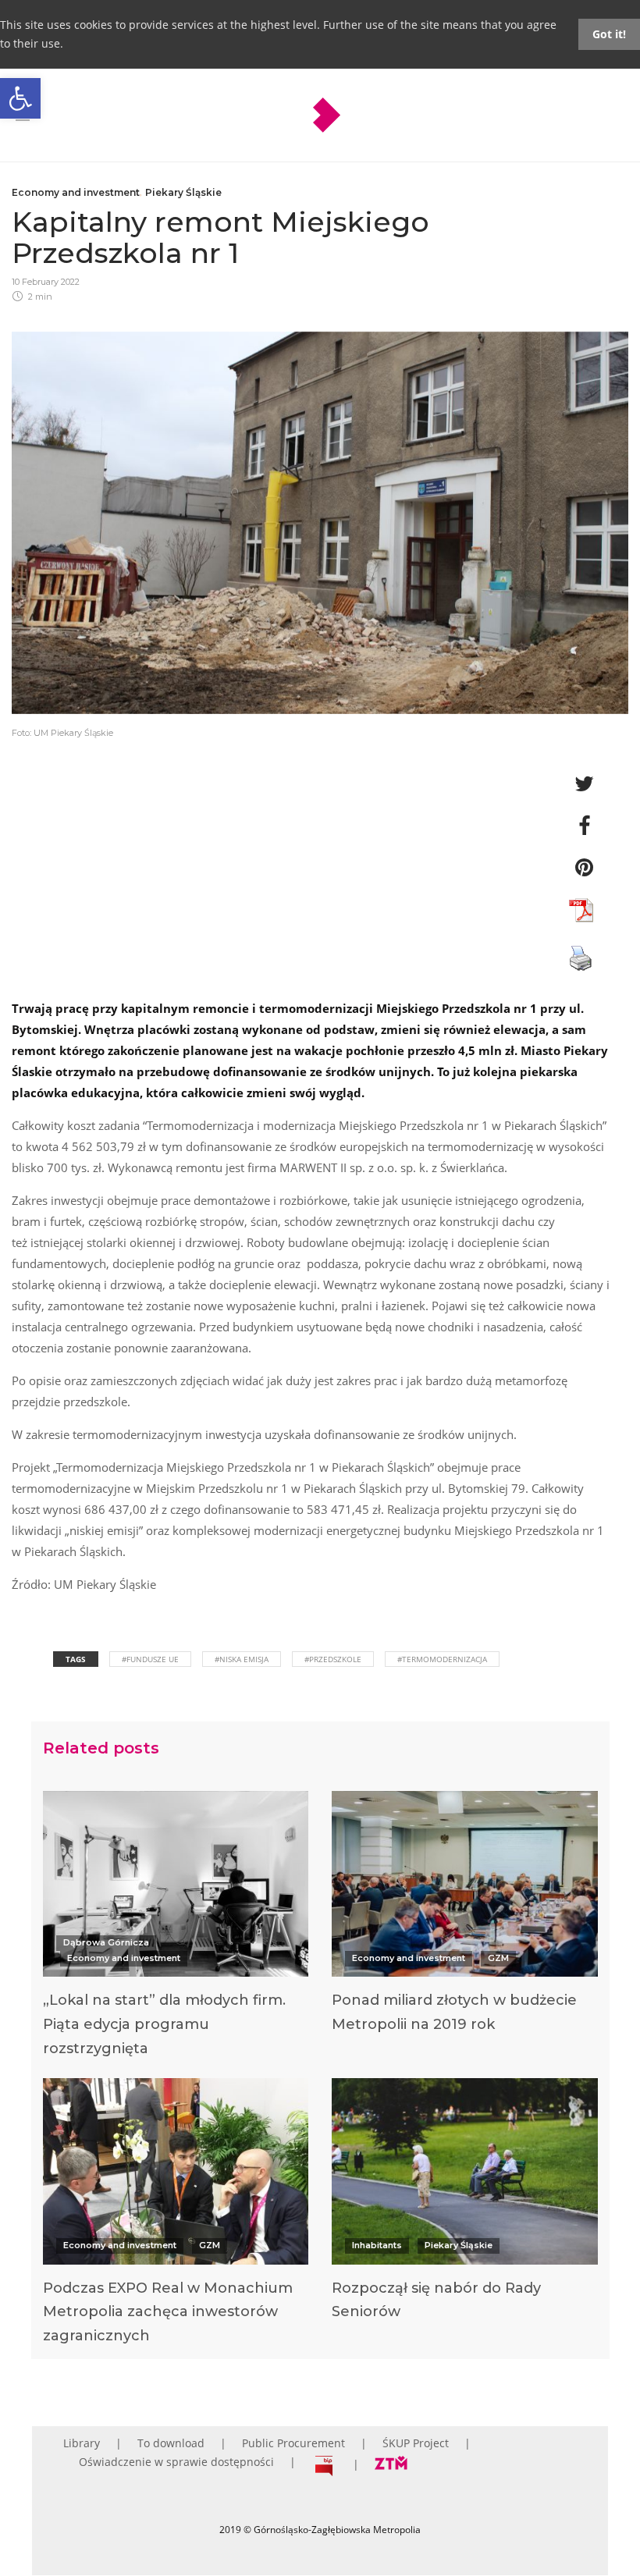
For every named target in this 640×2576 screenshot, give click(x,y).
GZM (498, 1958)
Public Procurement (293, 2443)
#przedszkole (333, 1659)
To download (171, 2443)
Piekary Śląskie (183, 192)
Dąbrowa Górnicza (106, 1942)
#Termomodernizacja (442, 1659)
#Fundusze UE (150, 1659)
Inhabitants (377, 2245)
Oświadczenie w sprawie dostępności (176, 2462)
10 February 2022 (46, 282)
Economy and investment (76, 192)
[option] (176, 1928)
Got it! (609, 34)
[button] (20, 98)
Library (82, 2443)
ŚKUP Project (416, 2443)
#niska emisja (242, 1659)
